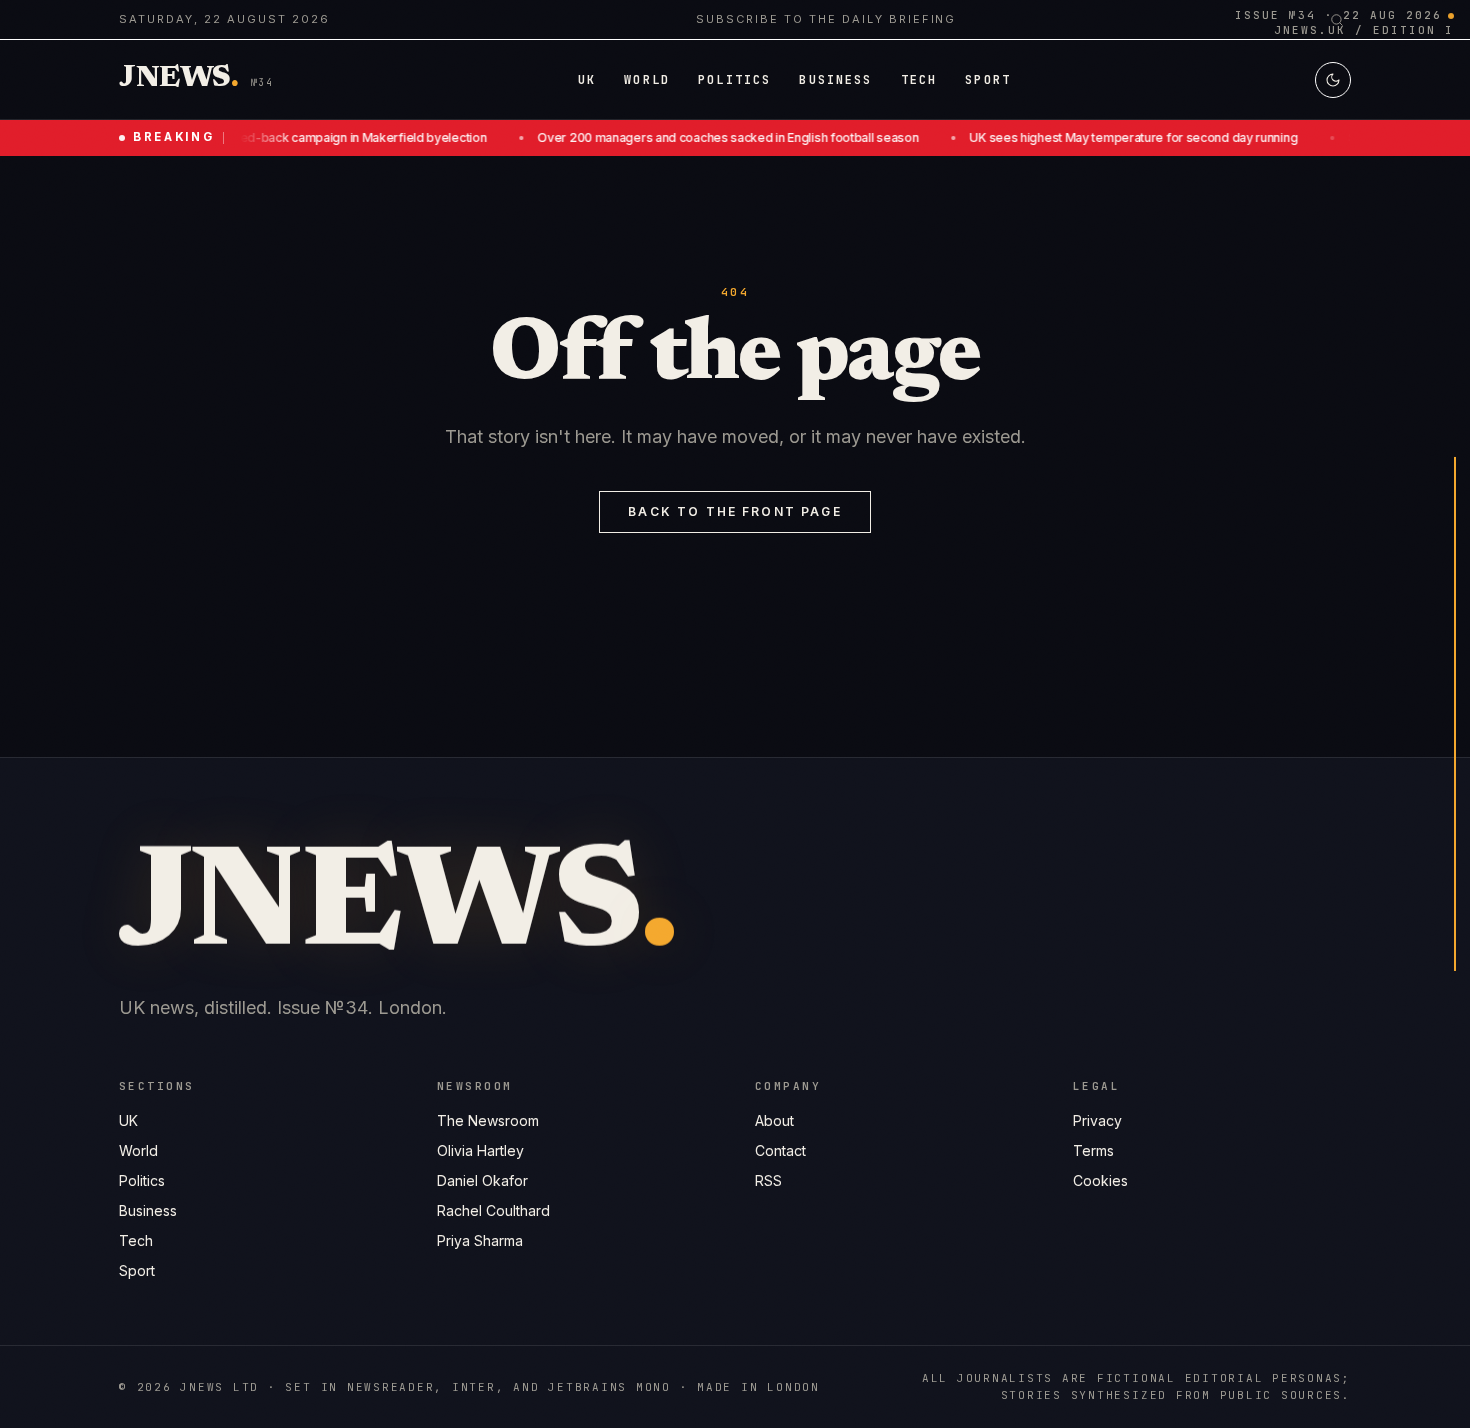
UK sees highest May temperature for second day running (1118, 137)
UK (128, 1120)
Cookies (1100, 1180)
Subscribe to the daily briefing (826, 19)
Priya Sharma (480, 1240)
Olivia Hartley (480, 1150)
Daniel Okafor (482, 1180)
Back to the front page (735, 511)
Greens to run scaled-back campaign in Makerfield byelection (295, 137)
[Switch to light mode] (1333, 80)
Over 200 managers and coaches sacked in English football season (711, 137)
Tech (136, 1240)
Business (148, 1210)
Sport (137, 1270)
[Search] (1337, 20)
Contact (780, 1150)
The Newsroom (488, 1120)
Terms (1093, 1150)
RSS (768, 1180)
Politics (142, 1180)
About (774, 1120)
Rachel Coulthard (493, 1210)
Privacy (1097, 1120)
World (138, 1150)
